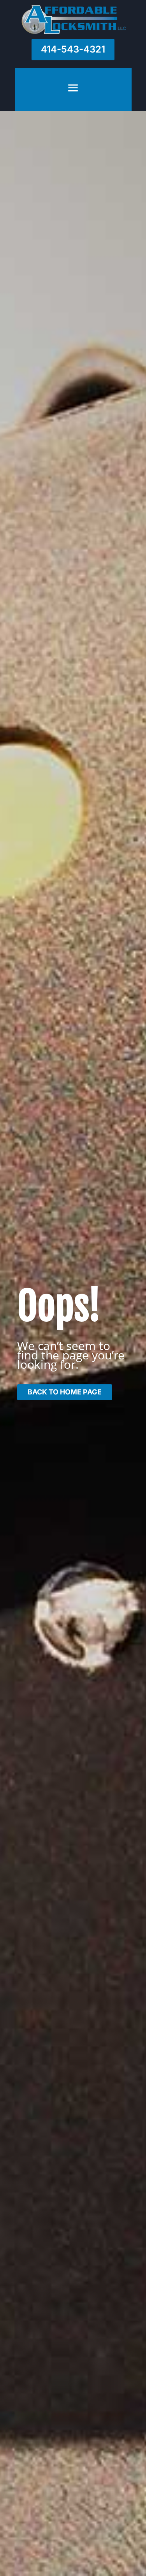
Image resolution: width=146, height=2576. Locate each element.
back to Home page (65, 1392)
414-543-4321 (73, 49)
